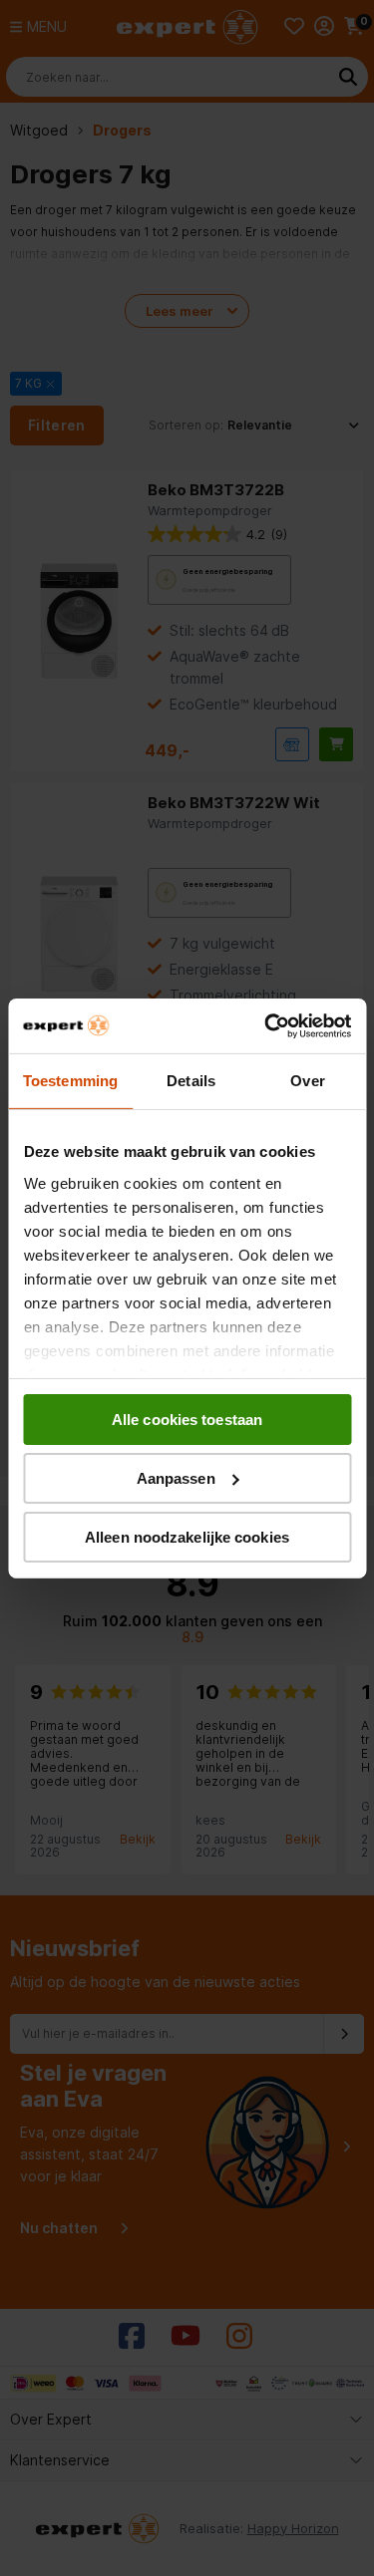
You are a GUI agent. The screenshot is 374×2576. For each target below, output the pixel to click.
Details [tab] (191, 1081)
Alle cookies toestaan (187, 1420)
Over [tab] (307, 1081)
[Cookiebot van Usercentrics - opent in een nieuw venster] (266, 1025)
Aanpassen (176, 1478)
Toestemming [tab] (70, 1081)
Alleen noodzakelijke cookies (187, 1536)
